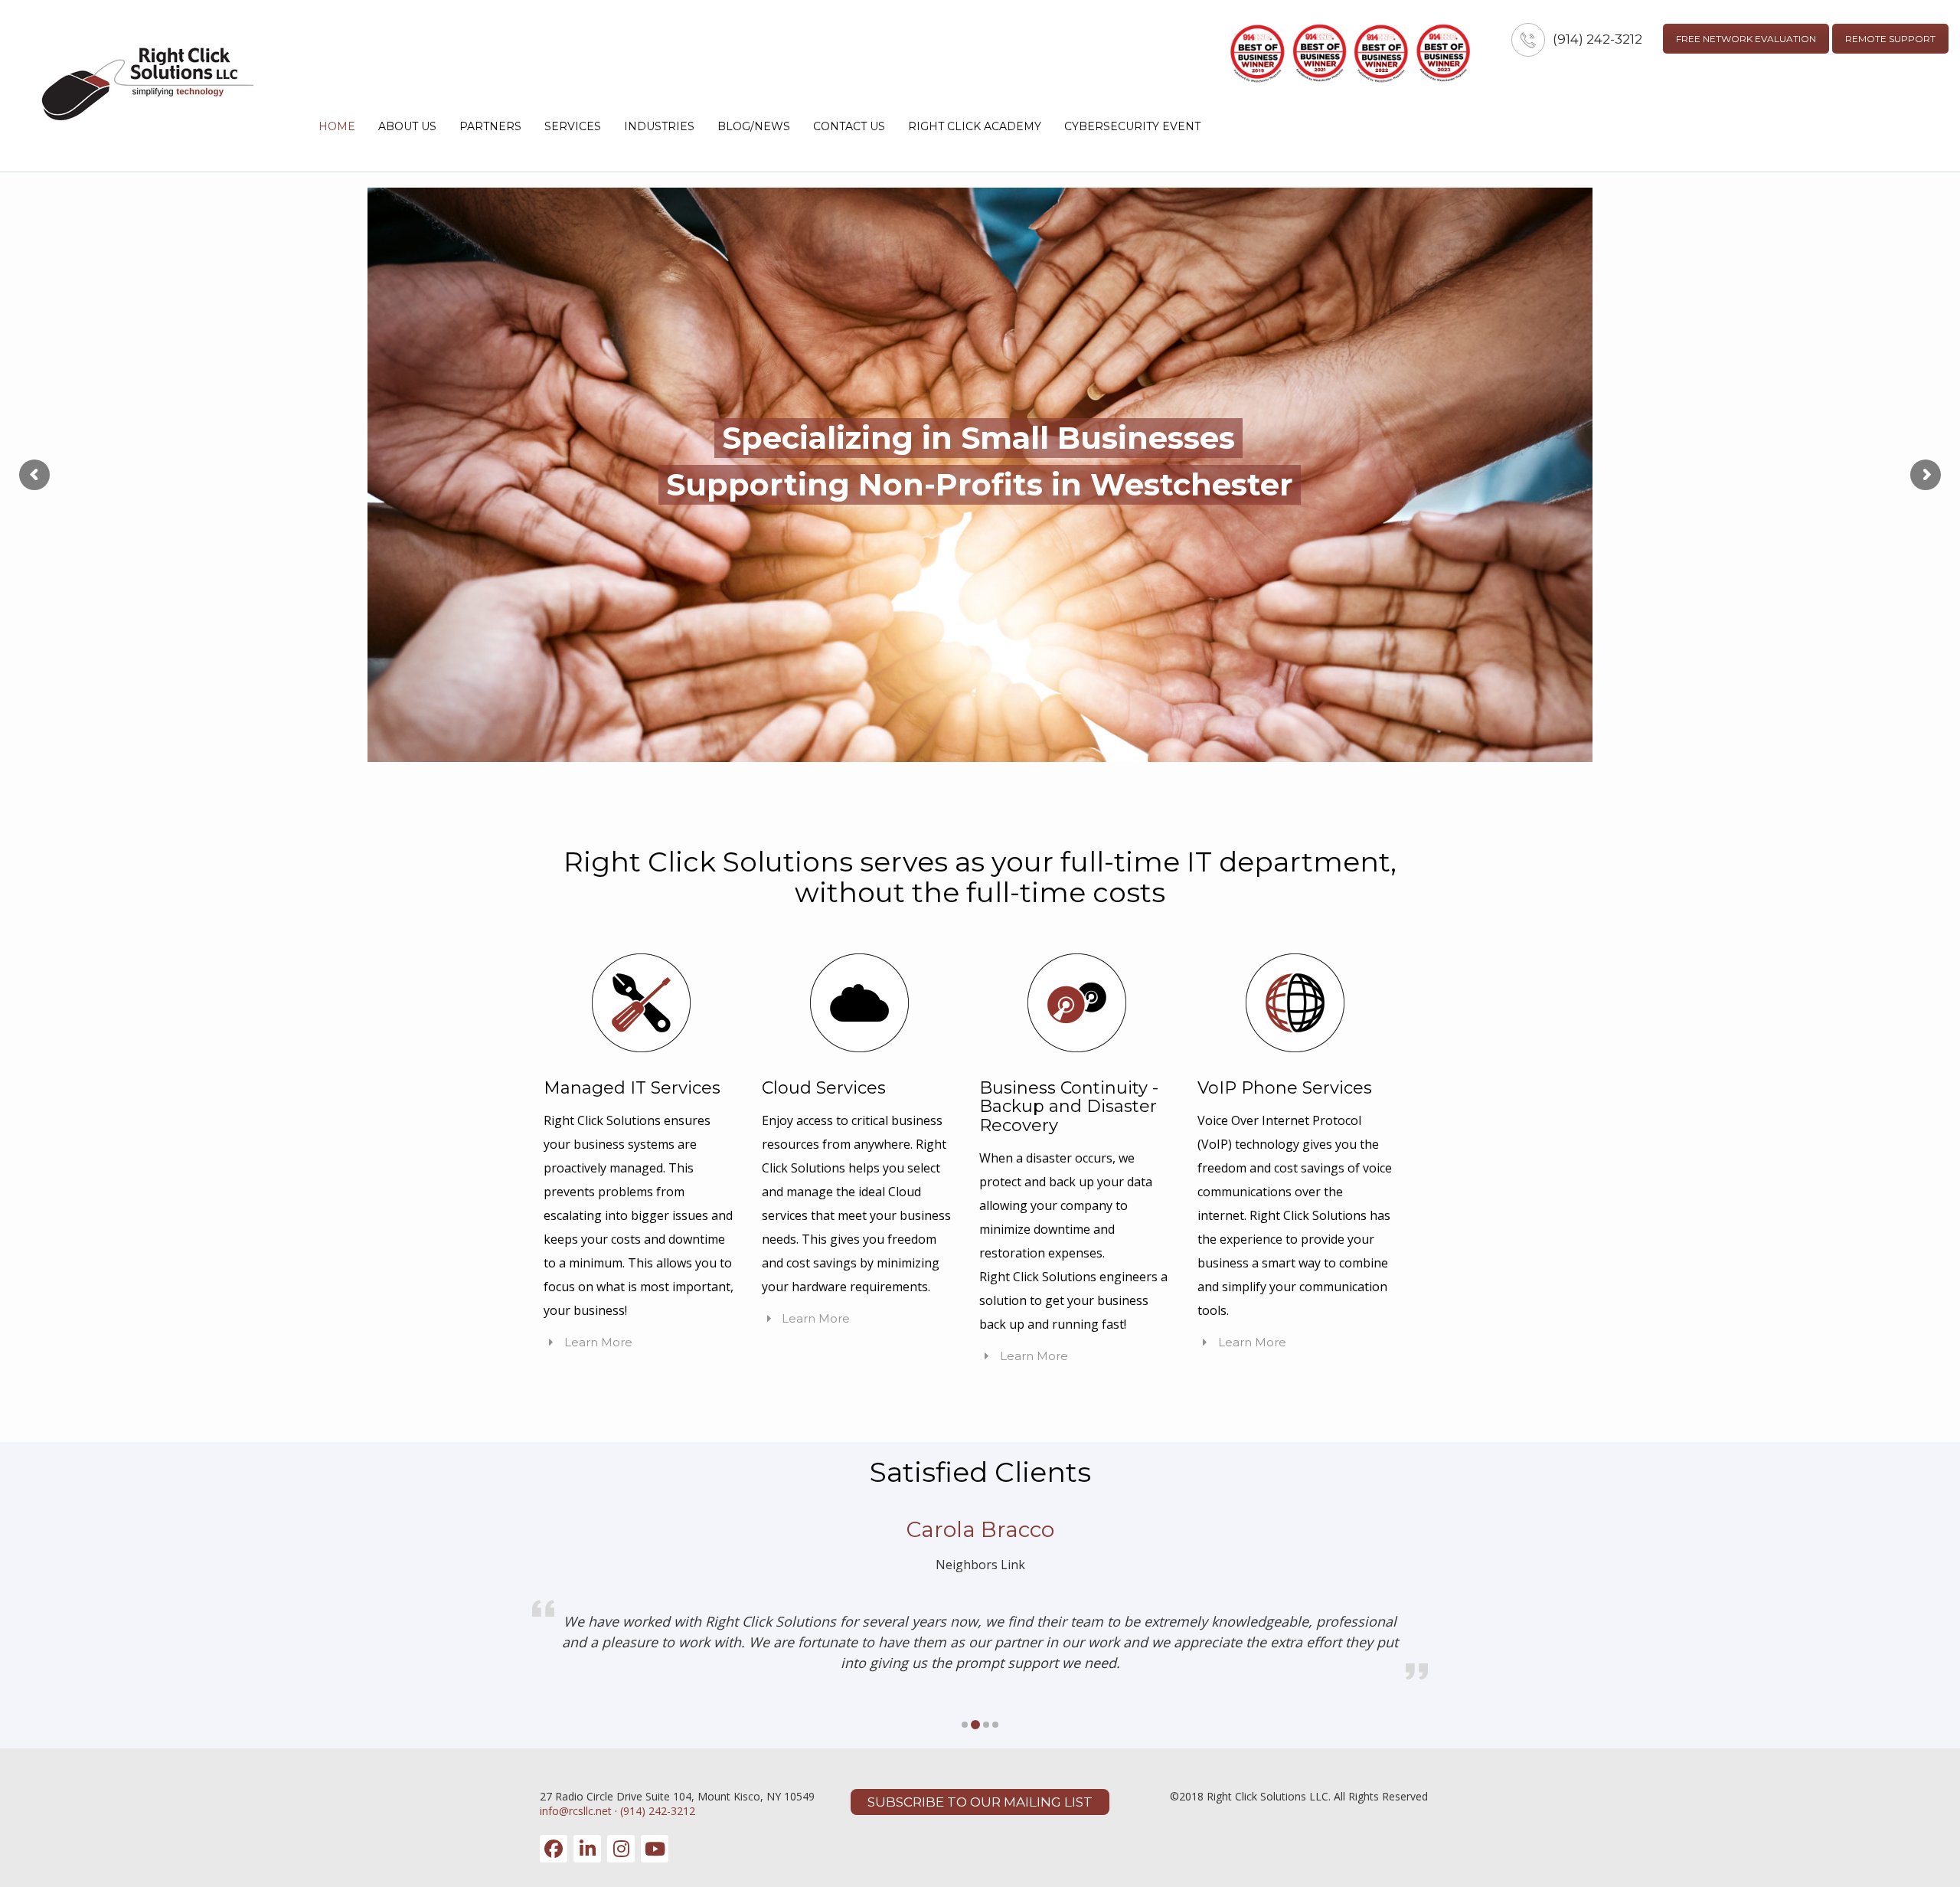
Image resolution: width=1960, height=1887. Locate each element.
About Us (407, 126)
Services (573, 126)
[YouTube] (655, 1849)
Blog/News (754, 126)
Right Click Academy (975, 126)
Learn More (597, 1342)
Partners (490, 126)
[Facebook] (554, 1849)
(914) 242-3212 (1597, 39)
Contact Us (849, 126)
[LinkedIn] (587, 1849)
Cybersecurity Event (1132, 126)
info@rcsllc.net (576, 1811)
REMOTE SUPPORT (1890, 39)
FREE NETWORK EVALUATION (1746, 39)
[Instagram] (621, 1849)
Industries (659, 126)
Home (337, 126)
